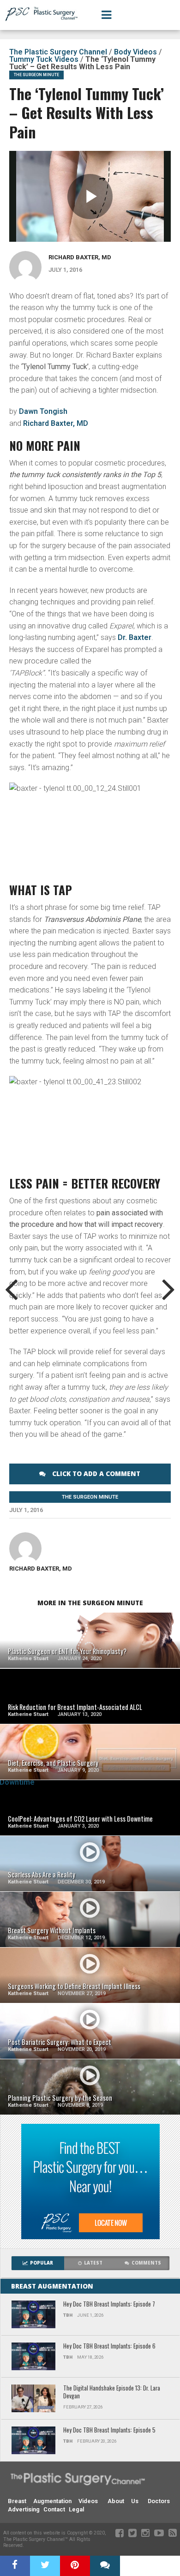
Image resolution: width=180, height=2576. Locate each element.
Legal (76, 2509)
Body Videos (135, 52)
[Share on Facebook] (15, 2566)
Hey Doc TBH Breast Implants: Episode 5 (109, 2430)
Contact (54, 2509)
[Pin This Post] (75, 2566)
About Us (123, 2501)
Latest (93, 2263)
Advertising (24, 2509)
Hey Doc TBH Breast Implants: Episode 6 (109, 2346)
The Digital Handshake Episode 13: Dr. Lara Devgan (112, 2392)
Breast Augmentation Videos (53, 2501)
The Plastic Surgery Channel (58, 52)
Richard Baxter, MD (80, 257)
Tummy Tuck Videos (44, 59)
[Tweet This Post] (45, 2566)
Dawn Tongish (43, 411)
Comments (146, 2263)
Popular (42, 2263)
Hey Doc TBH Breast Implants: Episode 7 (109, 2304)
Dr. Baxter (135, 637)
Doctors (159, 2501)
